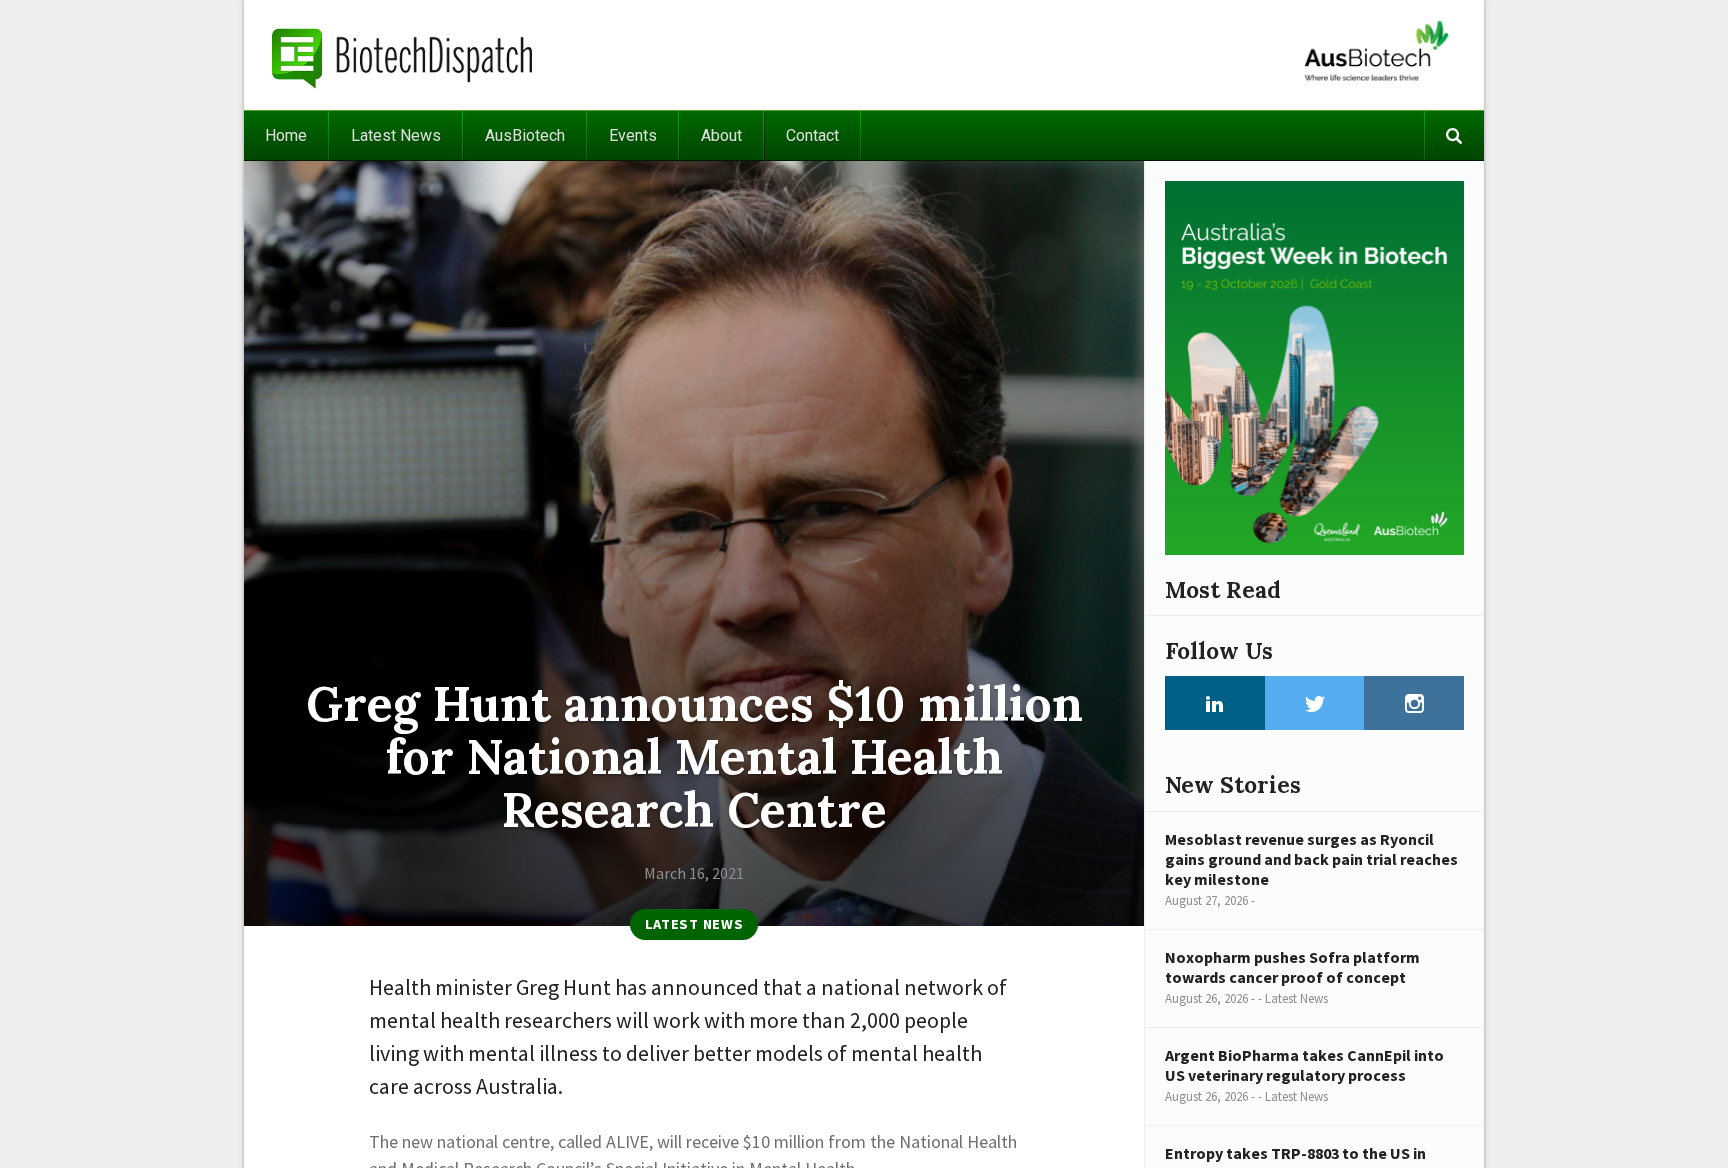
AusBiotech (525, 135)
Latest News (396, 135)
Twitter (1315, 703)
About (721, 135)
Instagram (1414, 703)
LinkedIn (1215, 703)
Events (633, 135)
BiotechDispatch (403, 55)
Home (286, 135)
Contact (812, 135)
